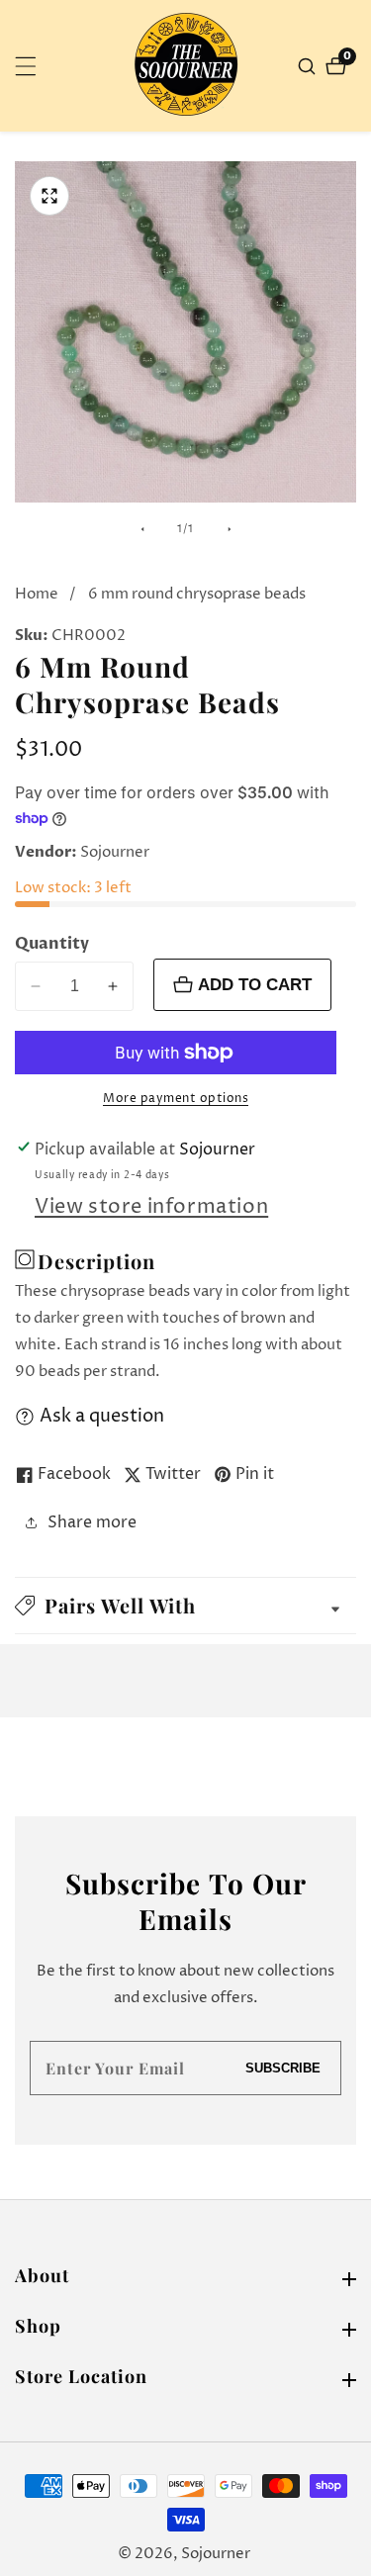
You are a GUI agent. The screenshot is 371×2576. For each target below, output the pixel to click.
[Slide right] (230, 529)
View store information (151, 1207)
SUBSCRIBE (283, 2068)
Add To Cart (255, 984)
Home (37, 594)
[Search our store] (309, 66)
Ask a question (102, 1416)
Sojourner (216, 2554)
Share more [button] (92, 1522)
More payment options (176, 1099)
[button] (185, 1606)
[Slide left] (142, 529)
